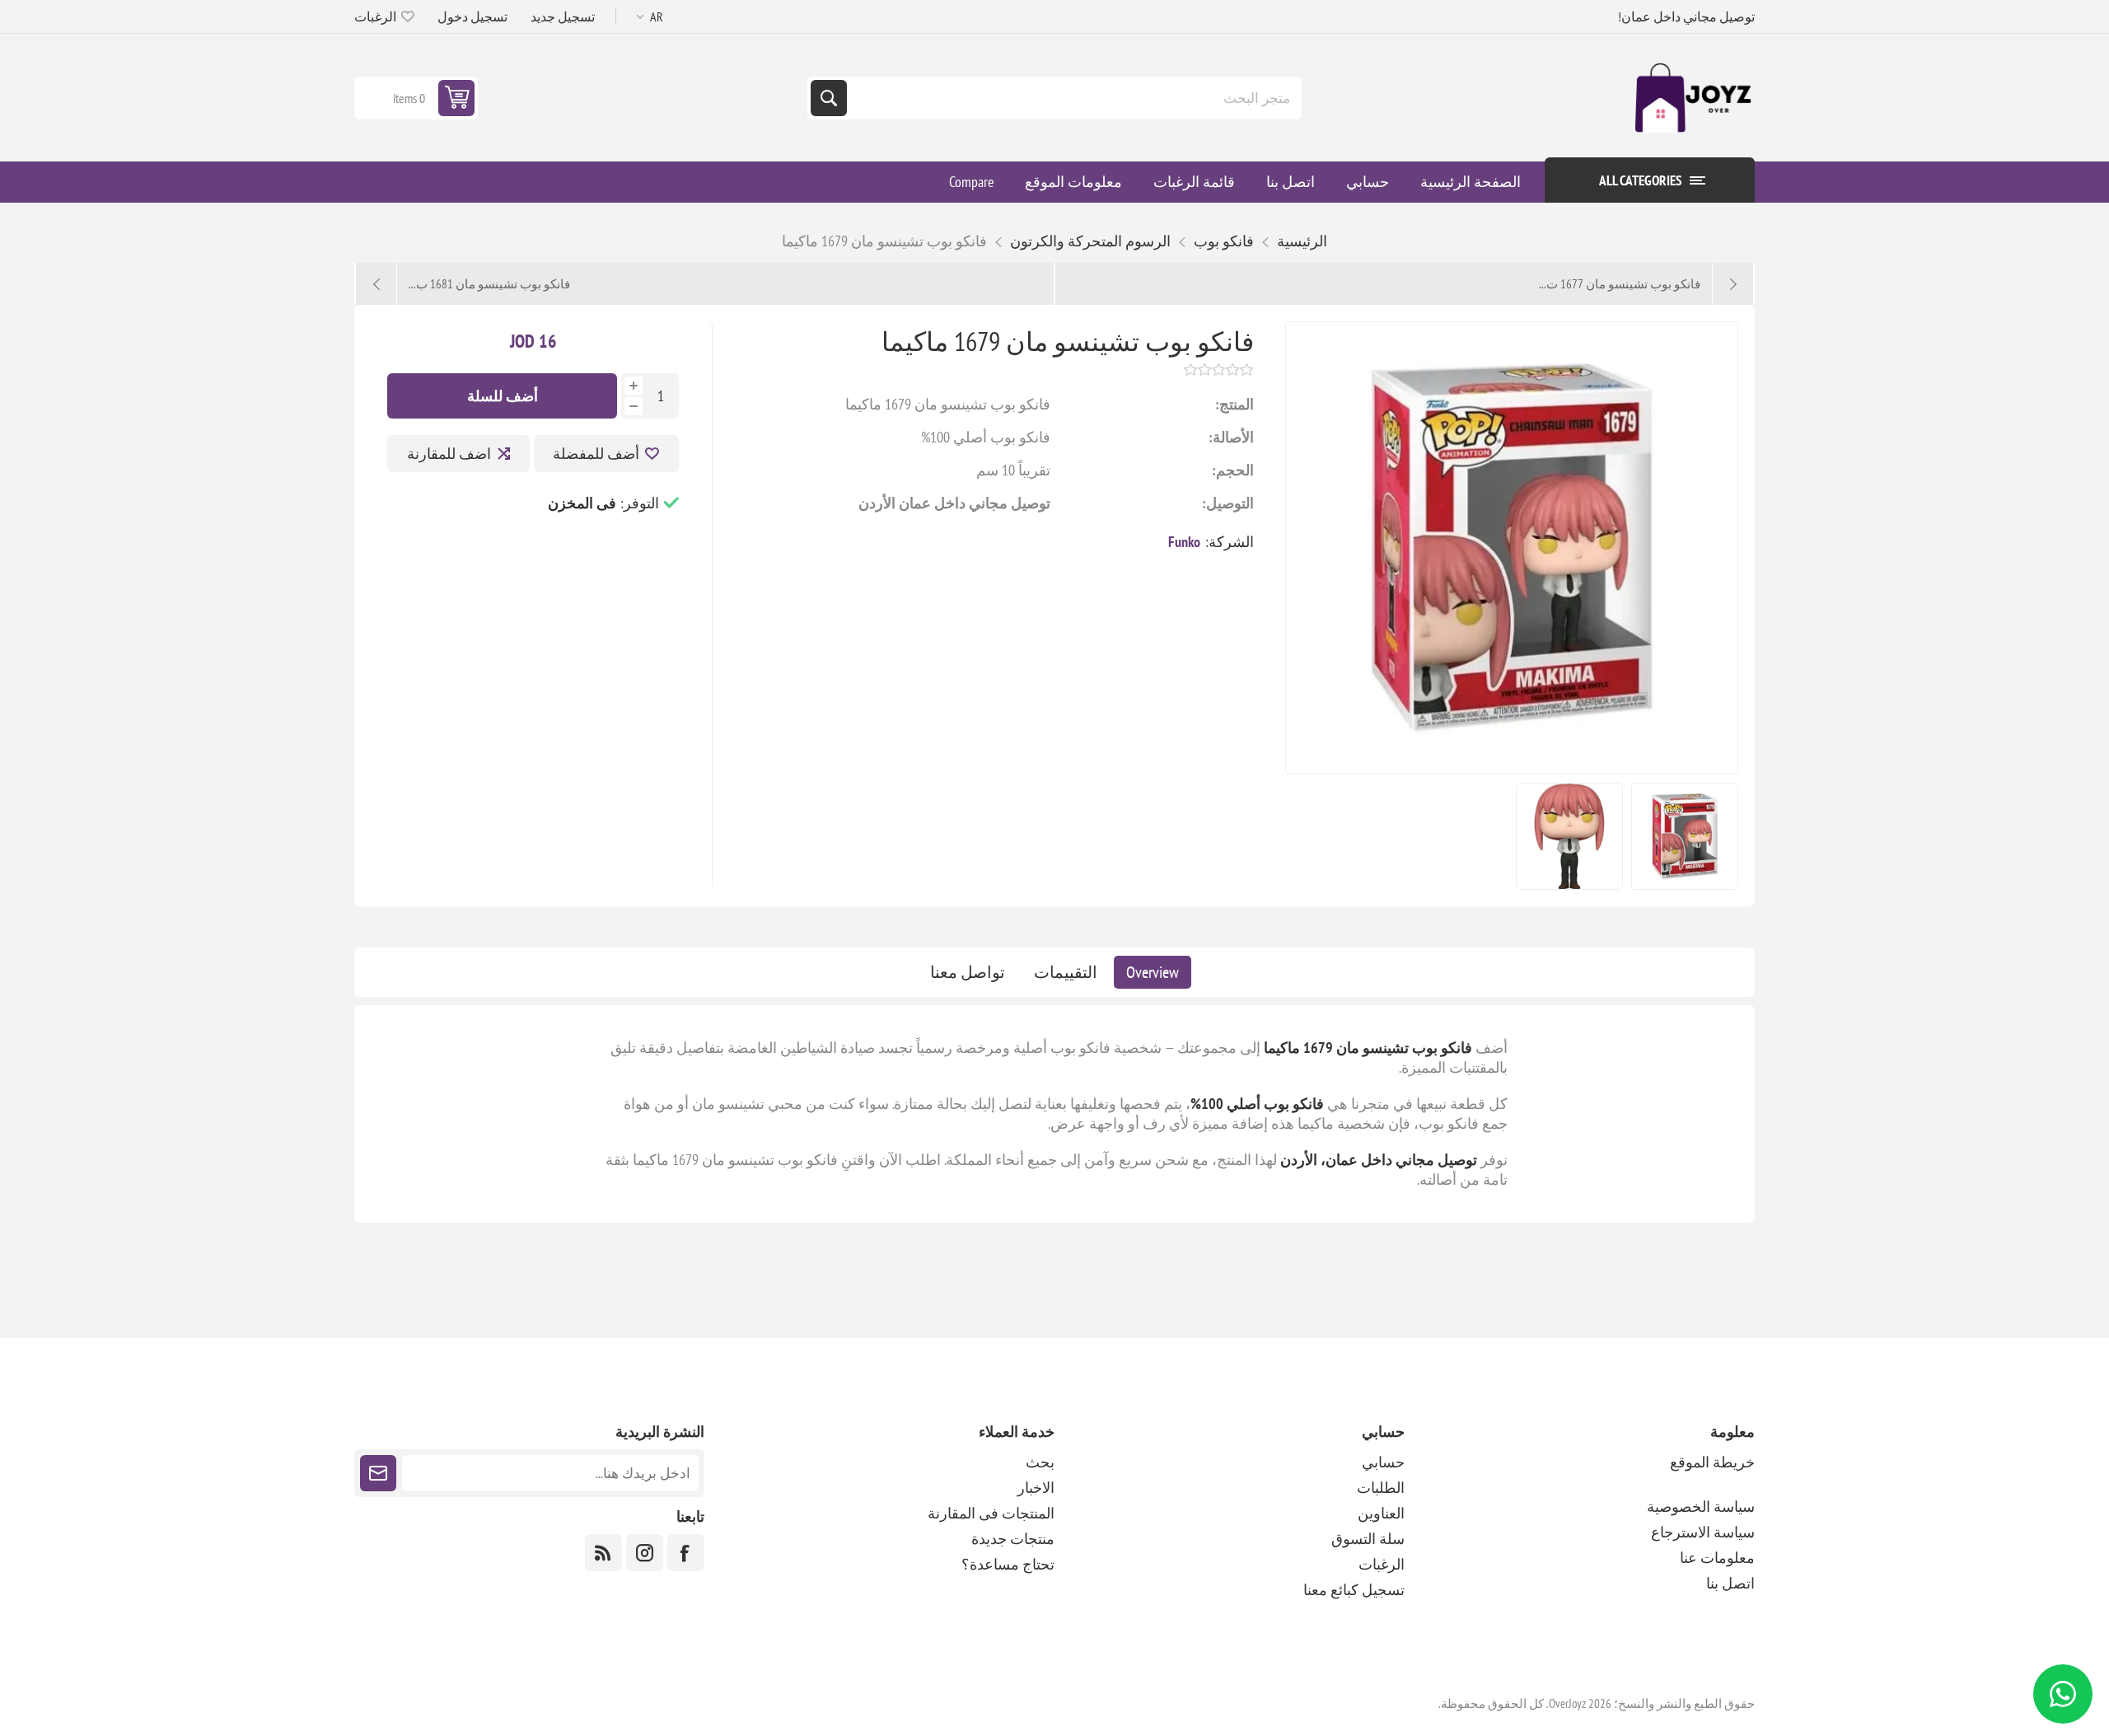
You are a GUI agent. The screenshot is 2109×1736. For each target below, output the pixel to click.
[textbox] (1073, 98)
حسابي (1383, 1462)
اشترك (378, 1473)
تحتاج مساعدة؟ (1008, 1564)
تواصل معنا (968, 972)
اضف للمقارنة (449, 454)
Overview (1153, 972)
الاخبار (1036, 1488)
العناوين (1381, 1513)
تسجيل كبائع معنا (1354, 1590)
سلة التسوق (1368, 1539)
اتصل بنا (1730, 1583)
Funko (1184, 542)
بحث (829, 98)
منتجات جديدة (1013, 1539)
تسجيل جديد (563, 16)
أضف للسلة (503, 396)
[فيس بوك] (686, 1553)
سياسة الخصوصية (1701, 1507)
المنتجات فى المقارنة (991, 1513)
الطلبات (1381, 1488)
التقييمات (1066, 972)
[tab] (1153, 972)
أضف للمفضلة (596, 454)
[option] (1685, 836)
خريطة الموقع (1712, 1462)
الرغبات (1382, 1564)
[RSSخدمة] (603, 1553)
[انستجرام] (645, 1553)
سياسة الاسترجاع (1703, 1532)
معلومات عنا (1717, 1558)
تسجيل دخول (472, 16)
